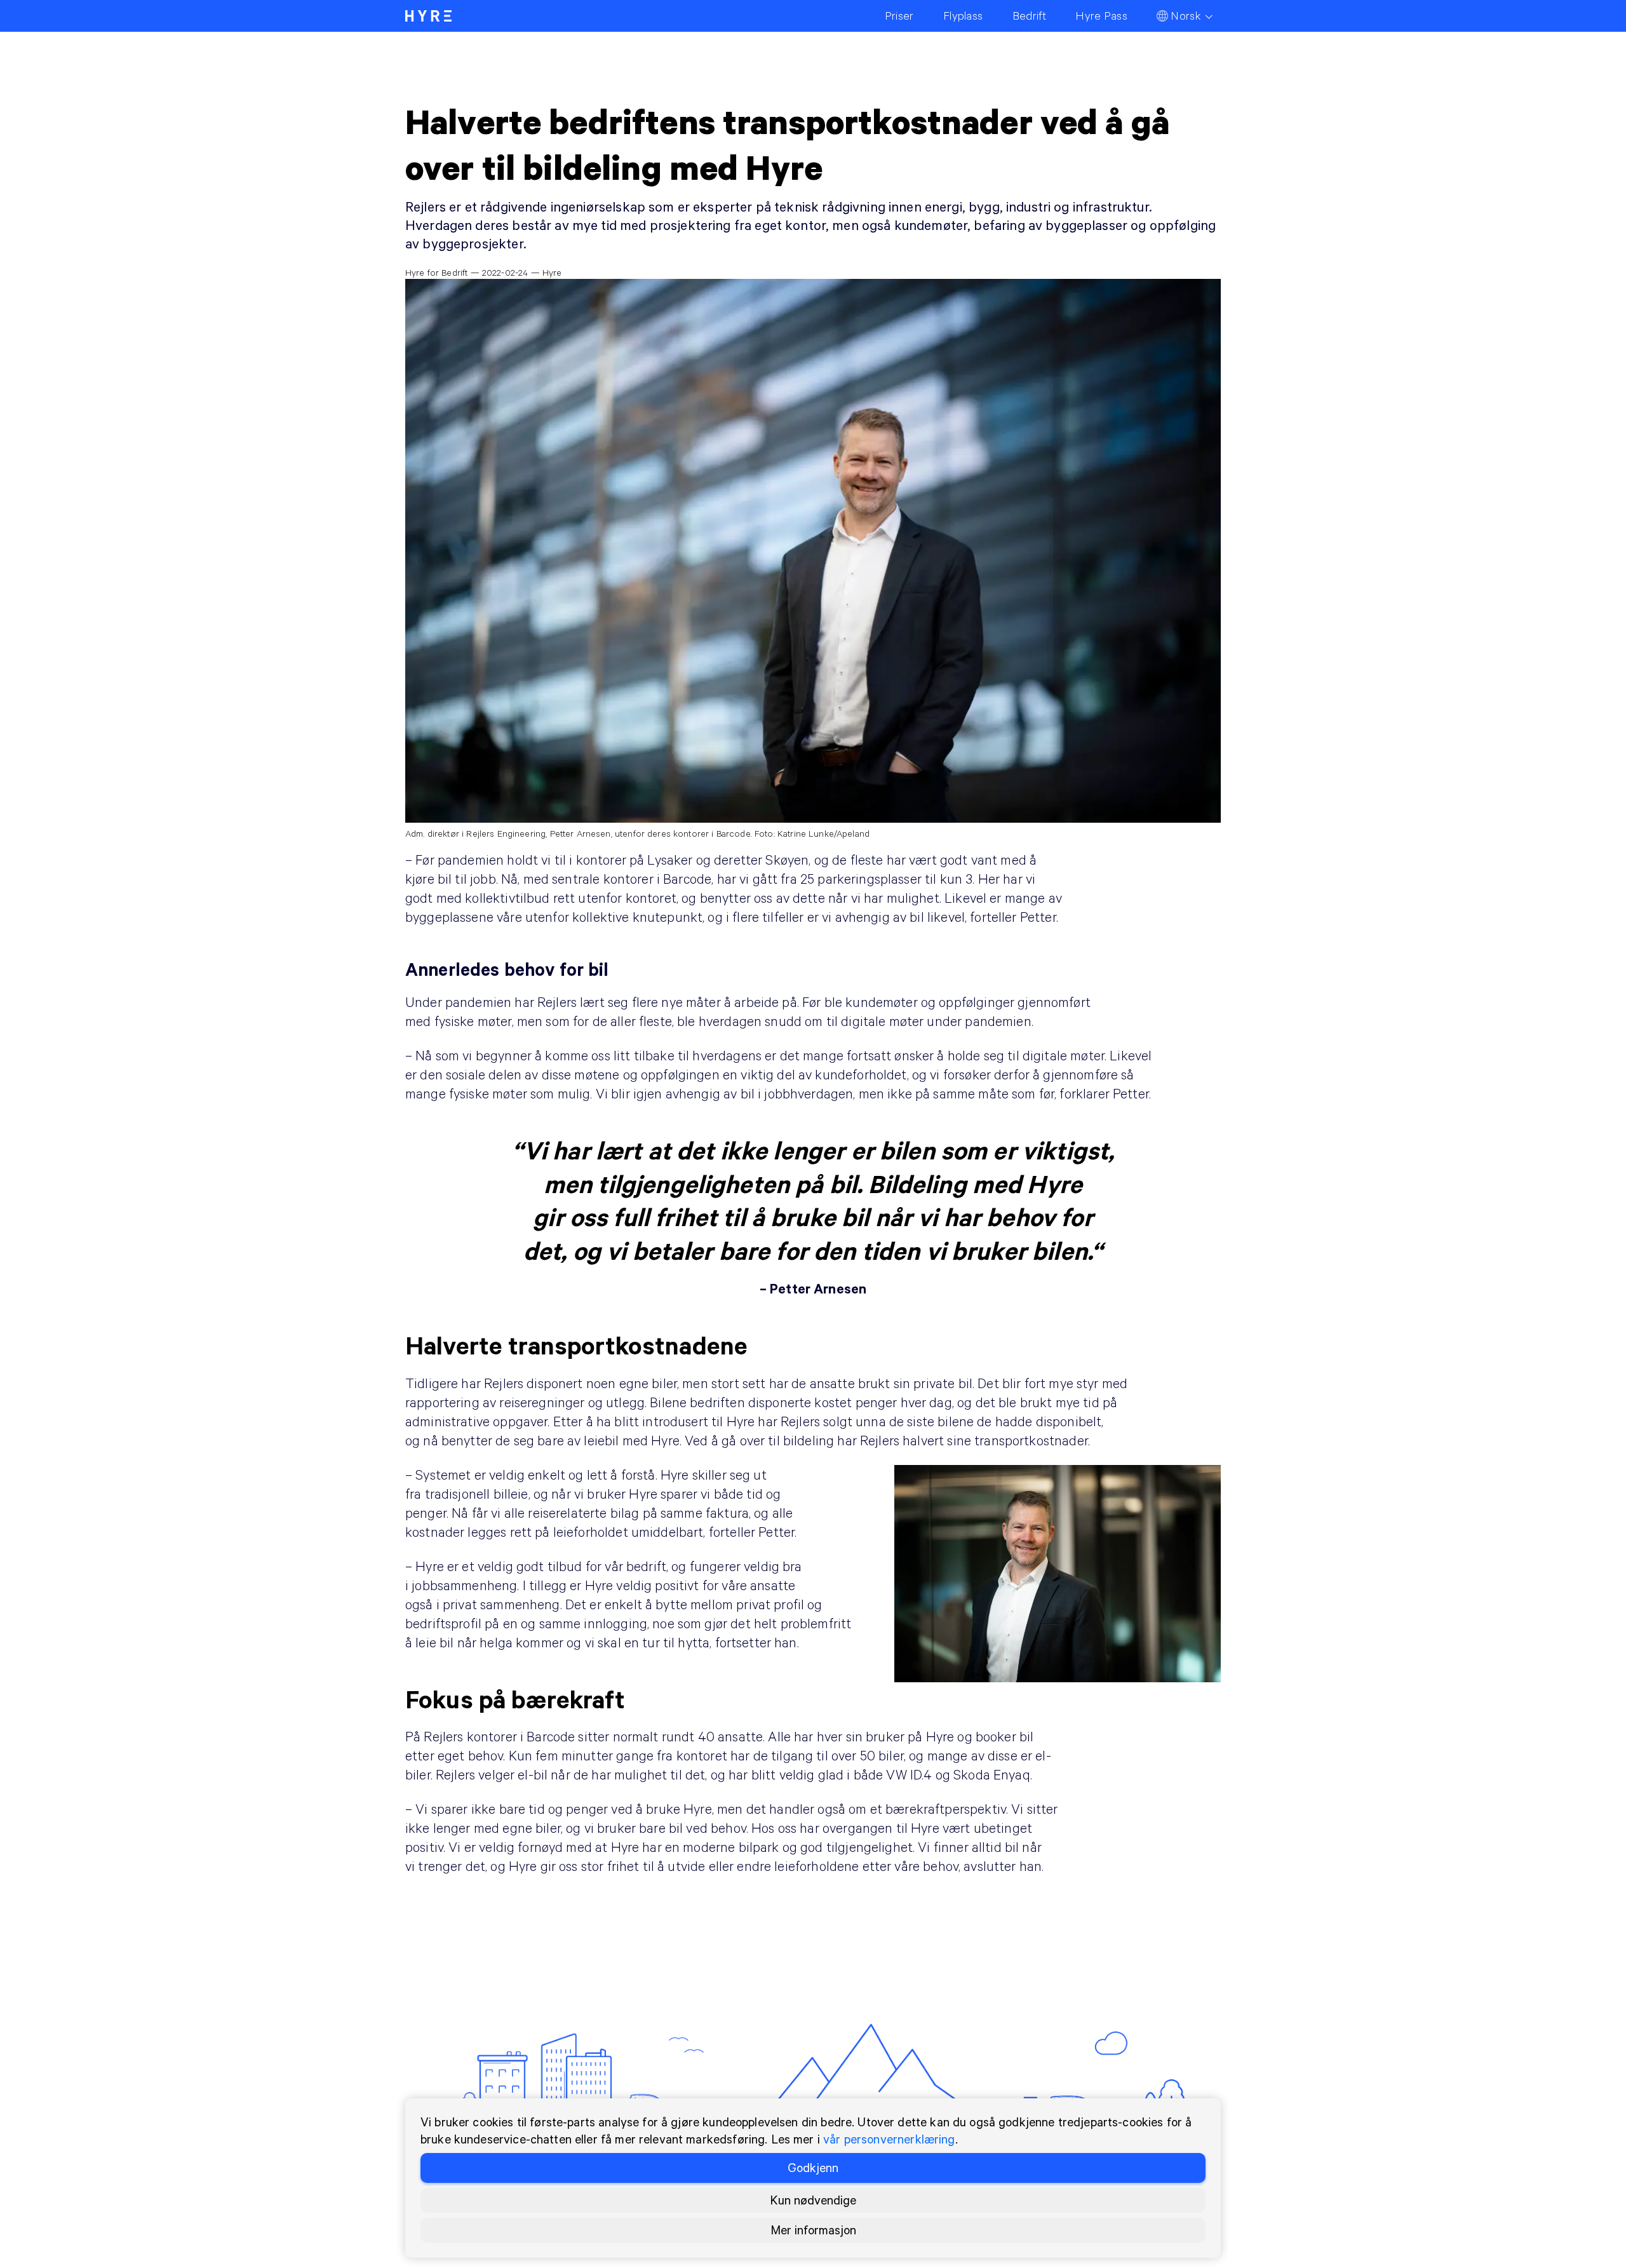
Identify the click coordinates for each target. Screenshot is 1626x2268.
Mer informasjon (813, 2230)
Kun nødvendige (813, 2200)
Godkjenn (813, 2167)
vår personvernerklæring (889, 2139)
